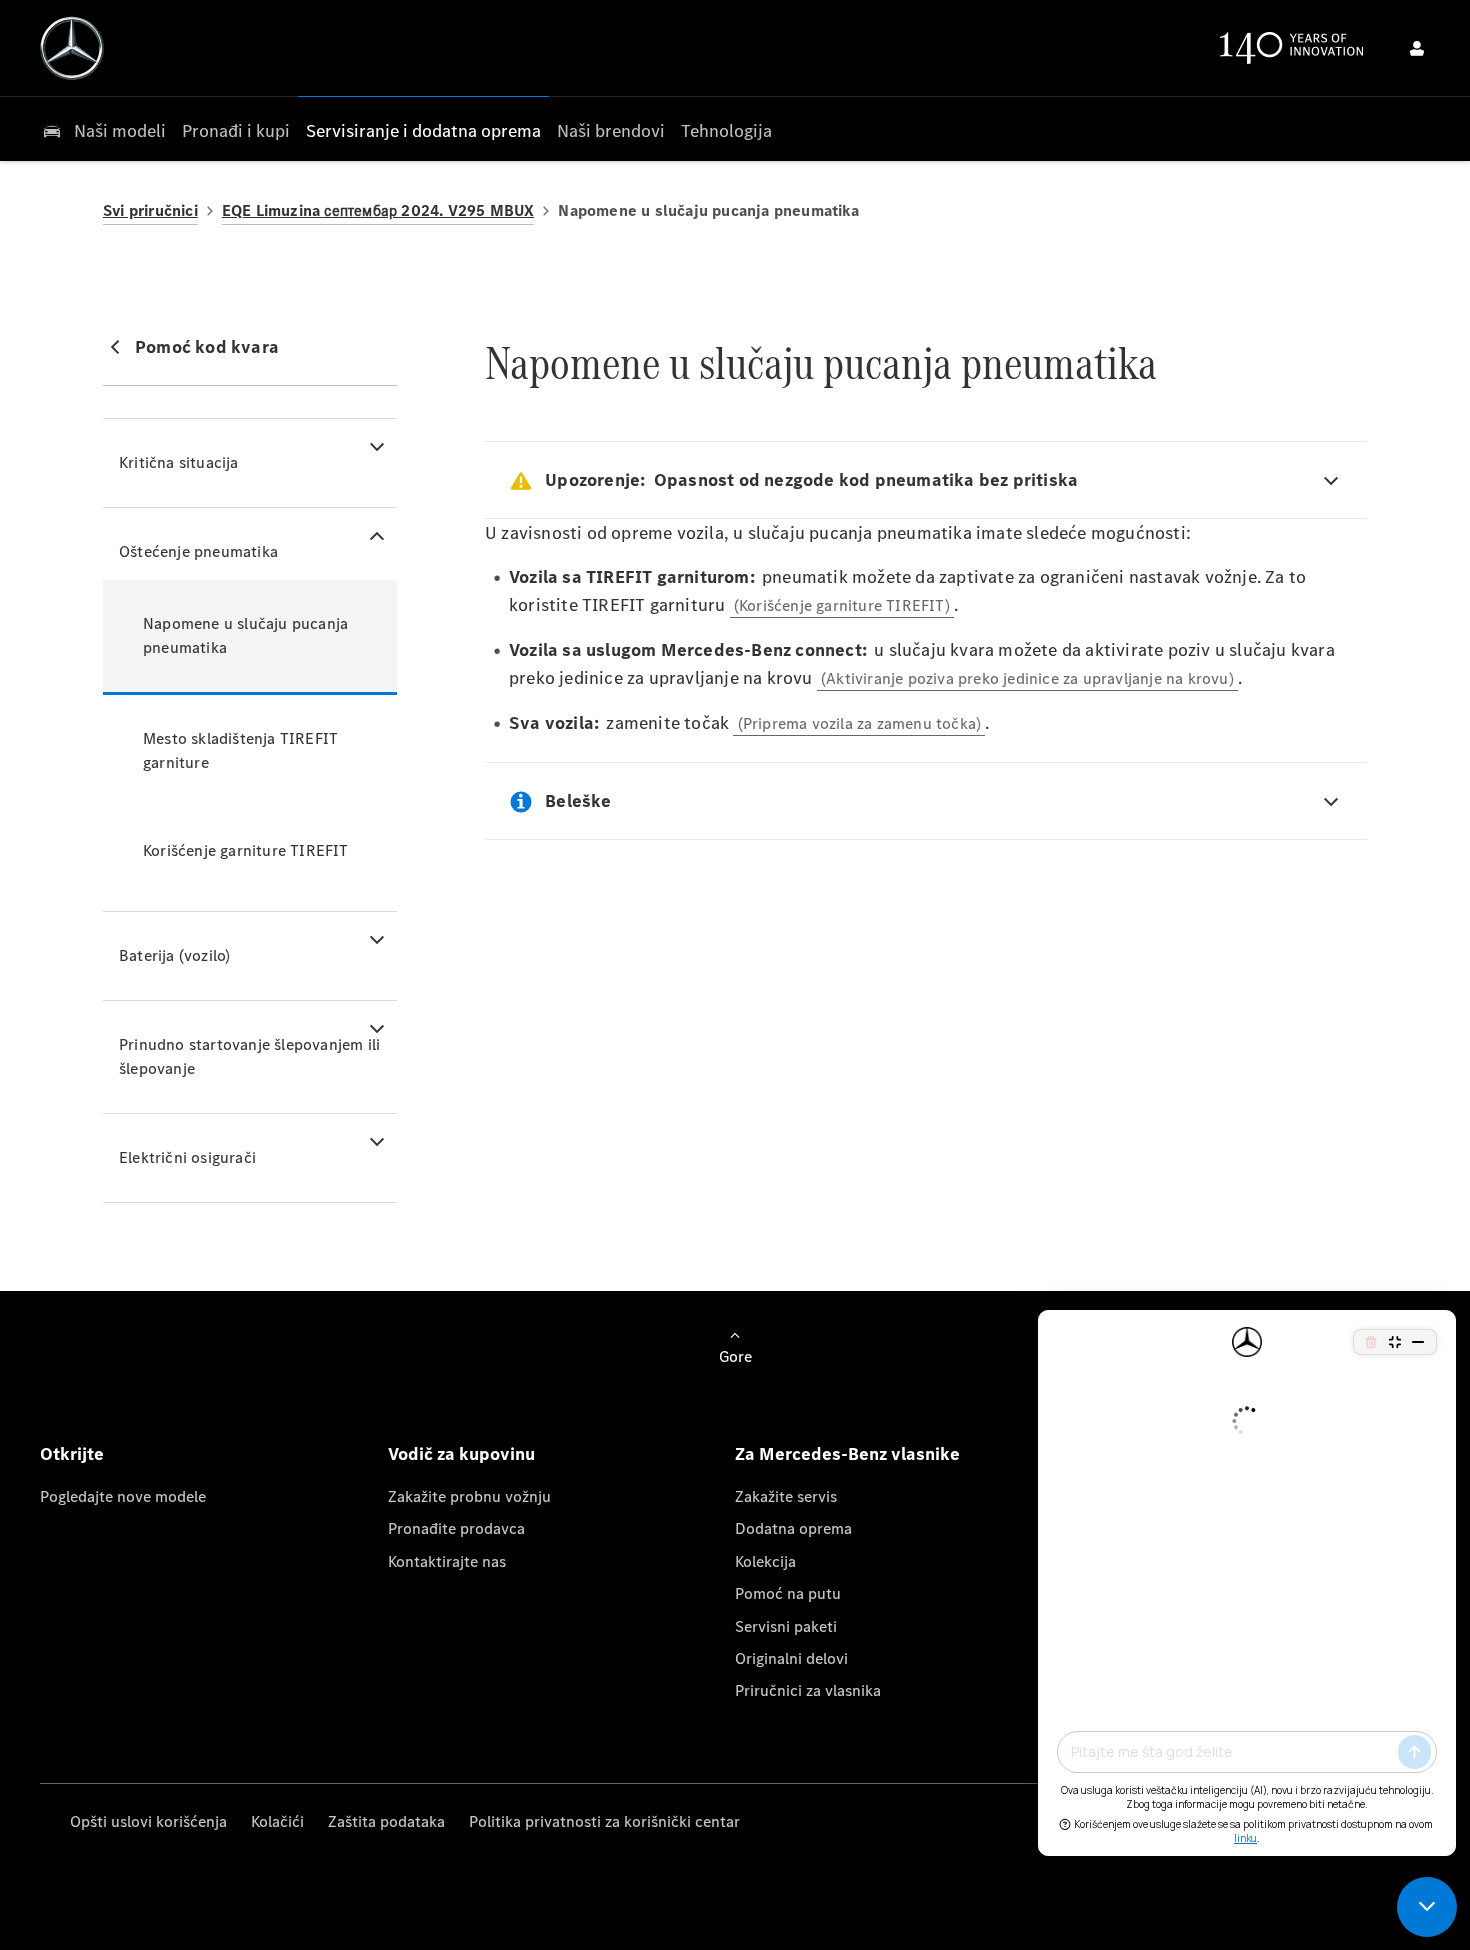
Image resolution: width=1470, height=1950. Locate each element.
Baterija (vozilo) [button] (174, 955)
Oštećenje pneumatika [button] (198, 551)
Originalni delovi (791, 1658)
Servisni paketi (786, 1626)
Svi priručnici (150, 210)
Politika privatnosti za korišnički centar (604, 1821)
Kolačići (277, 1821)
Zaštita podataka (386, 1821)
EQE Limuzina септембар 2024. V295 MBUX (378, 210)
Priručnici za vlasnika (808, 1690)
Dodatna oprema (793, 1528)
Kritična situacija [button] (179, 462)
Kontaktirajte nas (447, 1561)
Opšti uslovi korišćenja (148, 1821)
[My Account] (1417, 48)
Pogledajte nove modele (123, 1496)
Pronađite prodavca (456, 1528)
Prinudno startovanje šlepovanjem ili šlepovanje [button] (249, 1056)
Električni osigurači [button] (187, 1157)
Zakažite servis (786, 1496)
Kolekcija (765, 1561)
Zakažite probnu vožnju (469, 1496)
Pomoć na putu (788, 1593)
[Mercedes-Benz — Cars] (72, 48)
